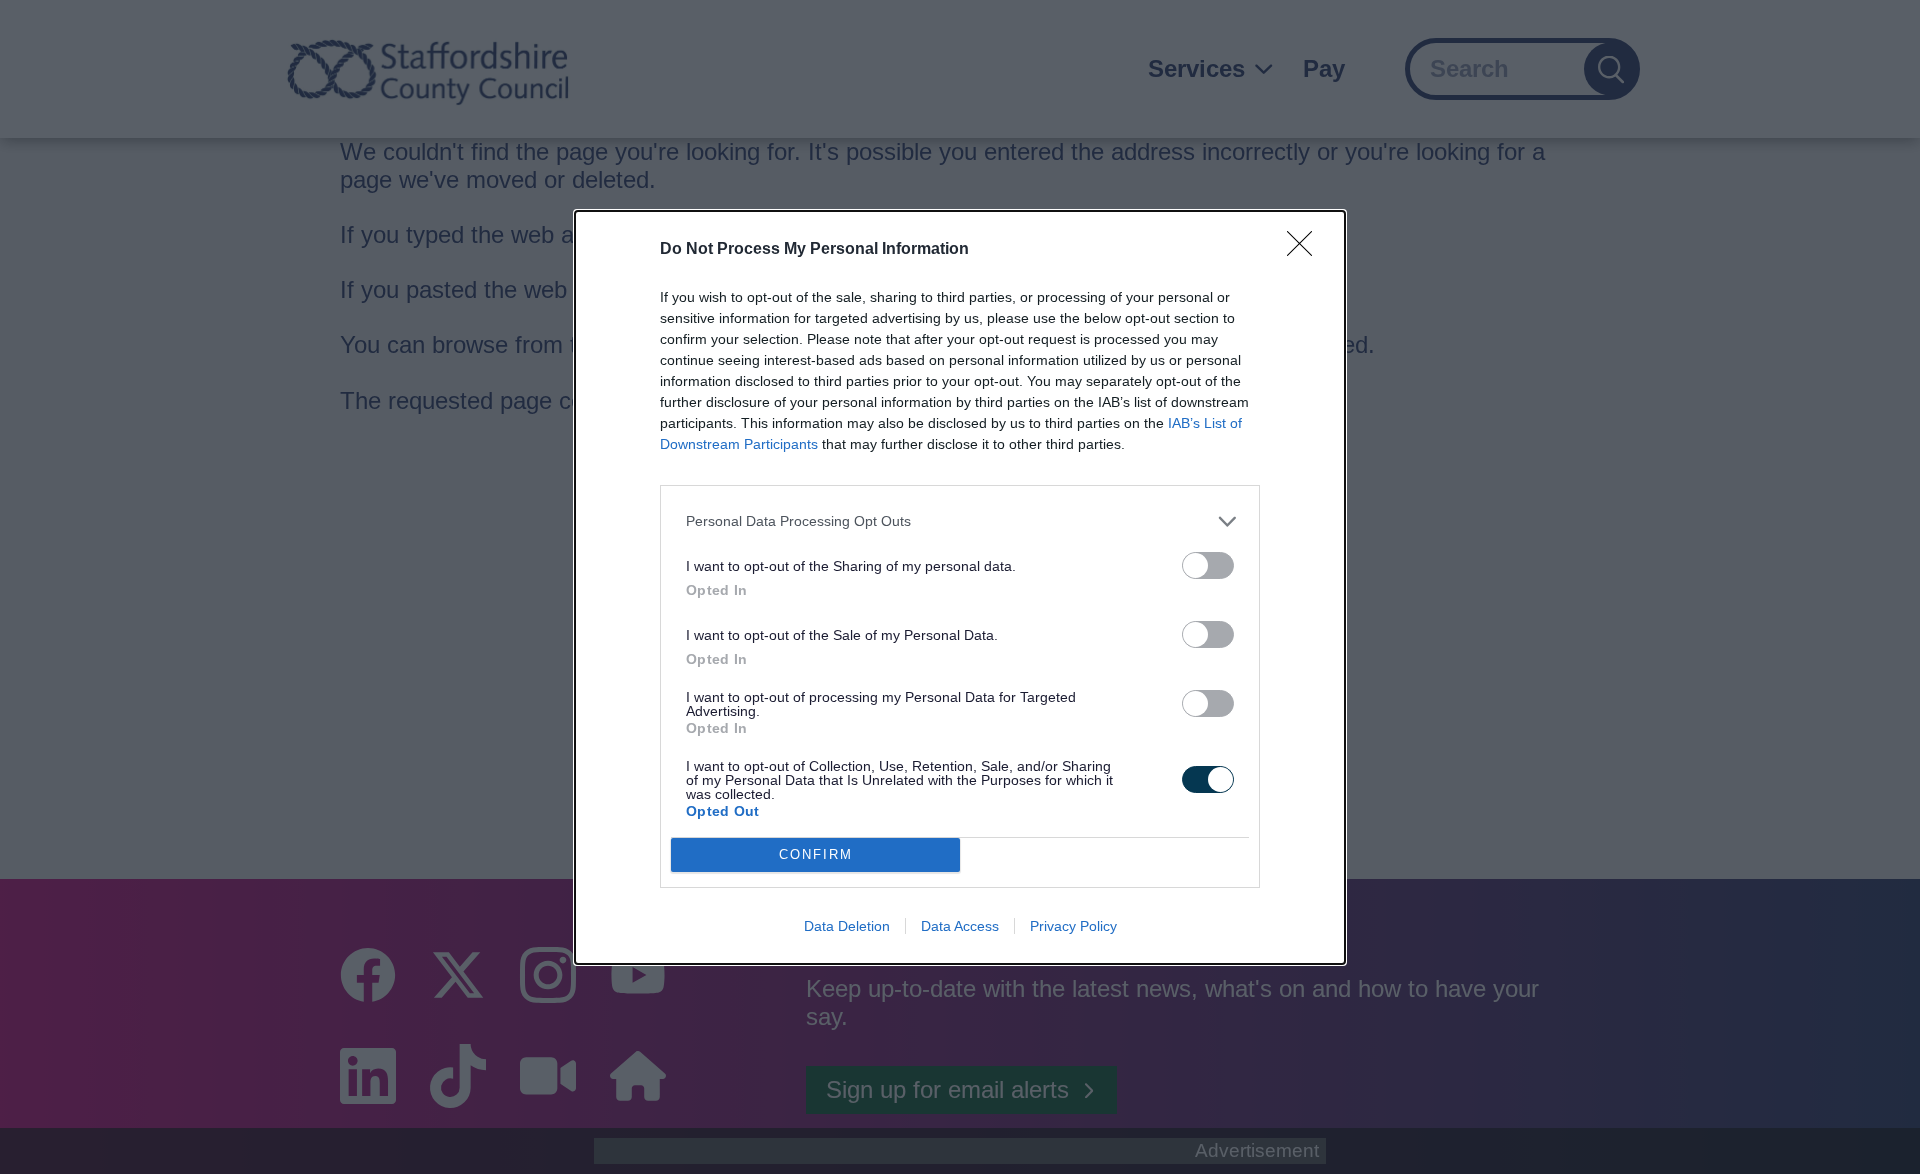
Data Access (960, 926)
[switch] (1208, 565)
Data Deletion (847, 926)
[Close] (1306, 250)
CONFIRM (816, 854)
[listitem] (960, 521)
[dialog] (960, 587)
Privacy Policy (1073, 926)
